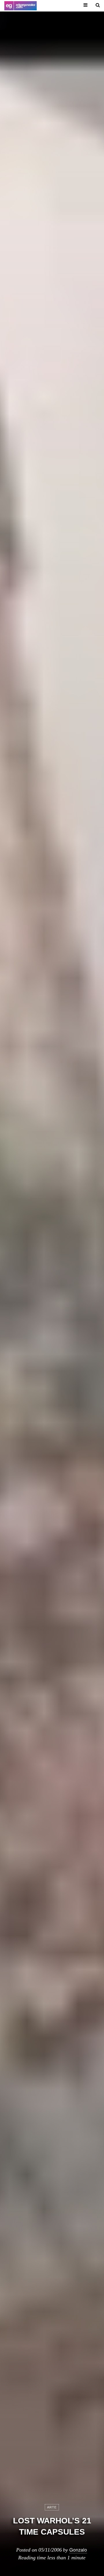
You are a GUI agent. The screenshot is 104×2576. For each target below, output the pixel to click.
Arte (52, 2507)
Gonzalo (78, 2550)
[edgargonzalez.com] (21, 6)
